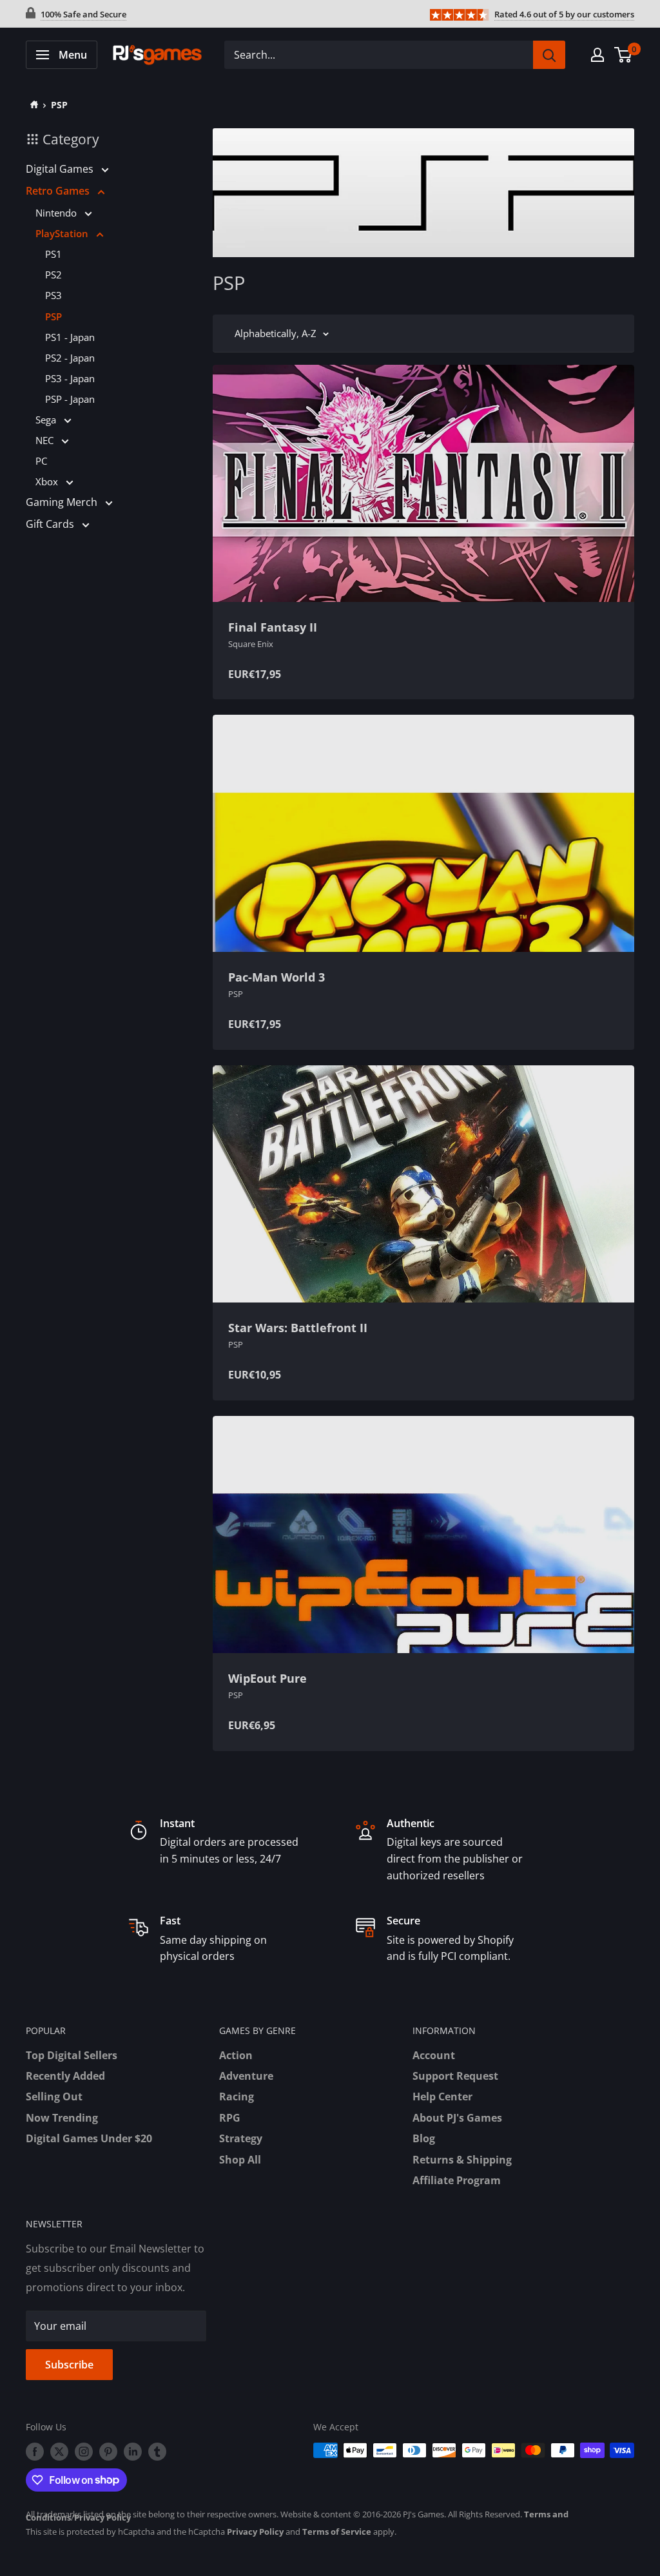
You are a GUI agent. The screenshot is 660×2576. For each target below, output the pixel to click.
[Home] (32, 105)
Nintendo (57, 213)
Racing (237, 2097)
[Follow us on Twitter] (59, 2452)
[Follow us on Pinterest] (108, 2452)
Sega (47, 420)
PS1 (53, 254)
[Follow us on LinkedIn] (133, 2452)
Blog (424, 2138)
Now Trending (62, 2118)
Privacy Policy (102, 2517)
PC (41, 461)
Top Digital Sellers (72, 2055)
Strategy (241, 2138)
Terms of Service (337, 2532)
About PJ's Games (457, 2118)
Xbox (48, 481)
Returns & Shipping (462, 2160)
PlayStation (63, 233)
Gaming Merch (63, 502)
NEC (46, 440)
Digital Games (61, 169)
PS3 (53, 295)
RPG (230, 2118)
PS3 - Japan (70, 378)
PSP (59, 105)
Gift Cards (51, 524)
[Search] (549, 55)
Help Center (442, 2097)
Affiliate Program (457, 2180)
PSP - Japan (70, 399)
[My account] (597, 55)
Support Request (455, 2076)
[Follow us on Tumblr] (157, 2452)
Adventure (246, 2076)
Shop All (240, 2160)
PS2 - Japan (70, 358)
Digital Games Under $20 (89, 2138)
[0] (624, 55)
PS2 (53, 275)
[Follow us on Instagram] (84, 2452)
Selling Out (54, 2097)
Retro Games (59, 191)
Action (236, 2055)
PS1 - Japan (70, 337)
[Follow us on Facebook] (35, 2452)
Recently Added (65, 2076)
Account (434, 2055)
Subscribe (69, 2365)
